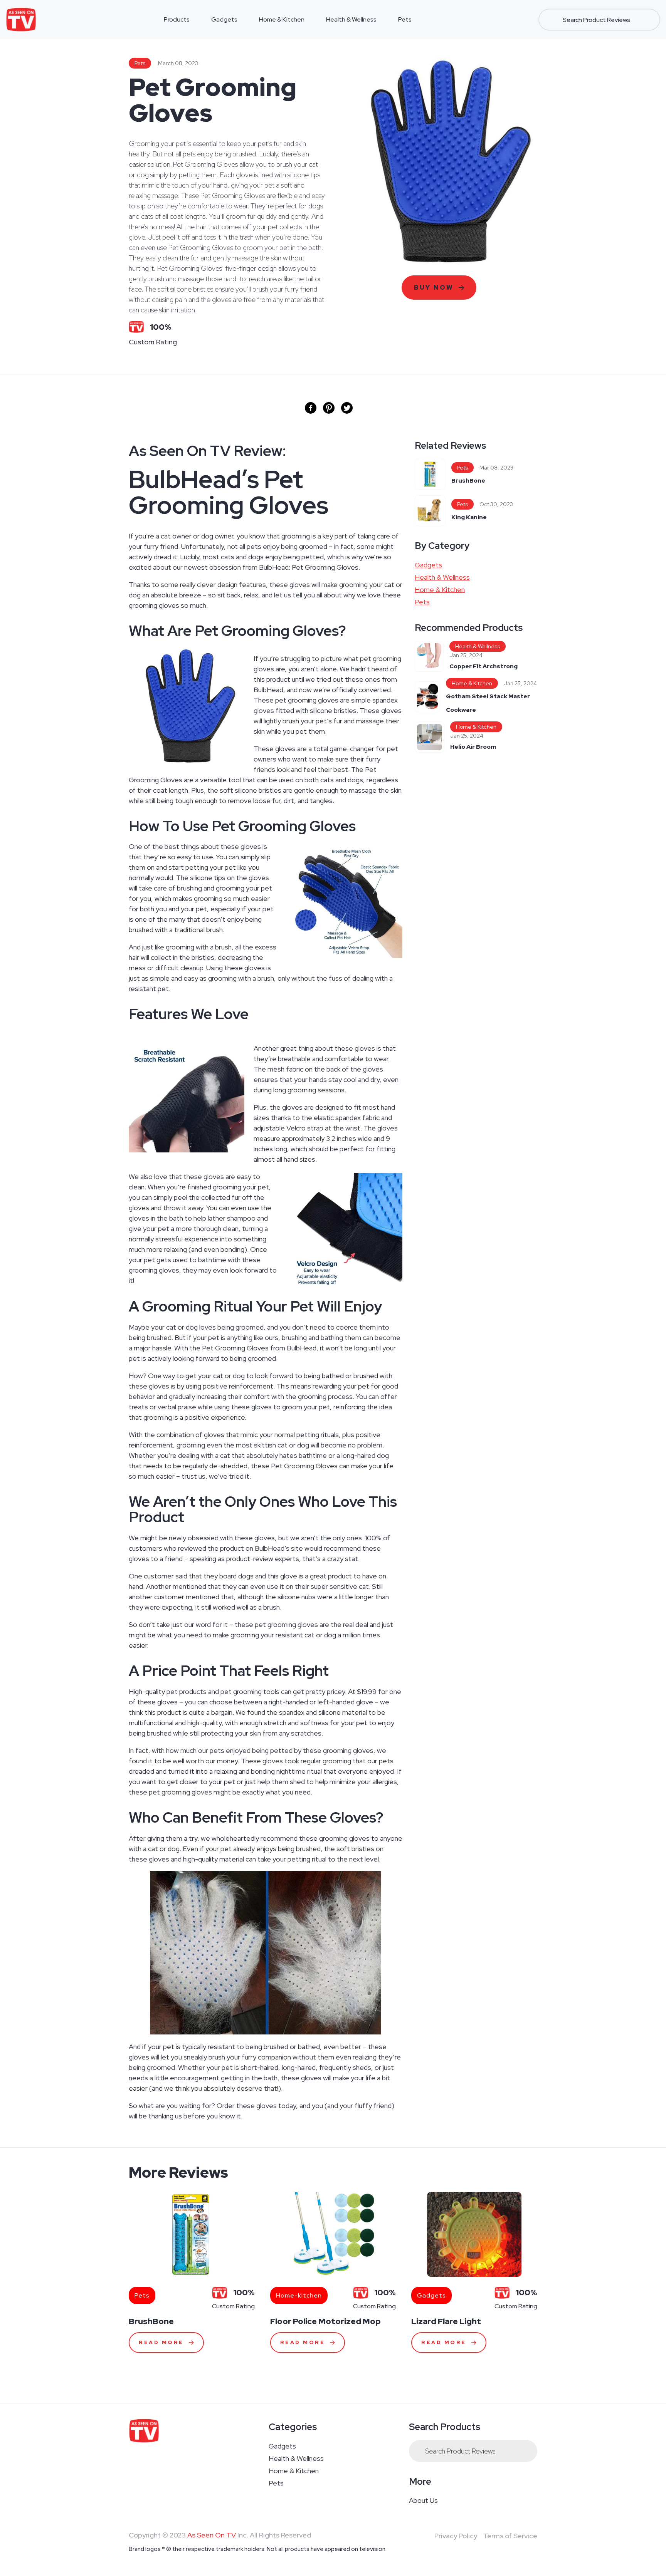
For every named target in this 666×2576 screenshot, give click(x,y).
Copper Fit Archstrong (484, 666)
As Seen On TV (212, 2535)
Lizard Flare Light (446, 2321)
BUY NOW (434, 288)
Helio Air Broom (473, 747)
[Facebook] (311, 408)
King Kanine (469, 517)
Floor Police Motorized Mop (325, 2321)
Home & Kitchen (282, 19)
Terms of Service (510, 2536)
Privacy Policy (456, 2536)
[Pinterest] (329, 408)
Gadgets (224, 19)
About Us (423, 2500)
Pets (405, 19)
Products (177, 19)
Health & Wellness (351, 19)
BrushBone (468, 481)
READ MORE (161, 2342)
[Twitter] (347, 408)
